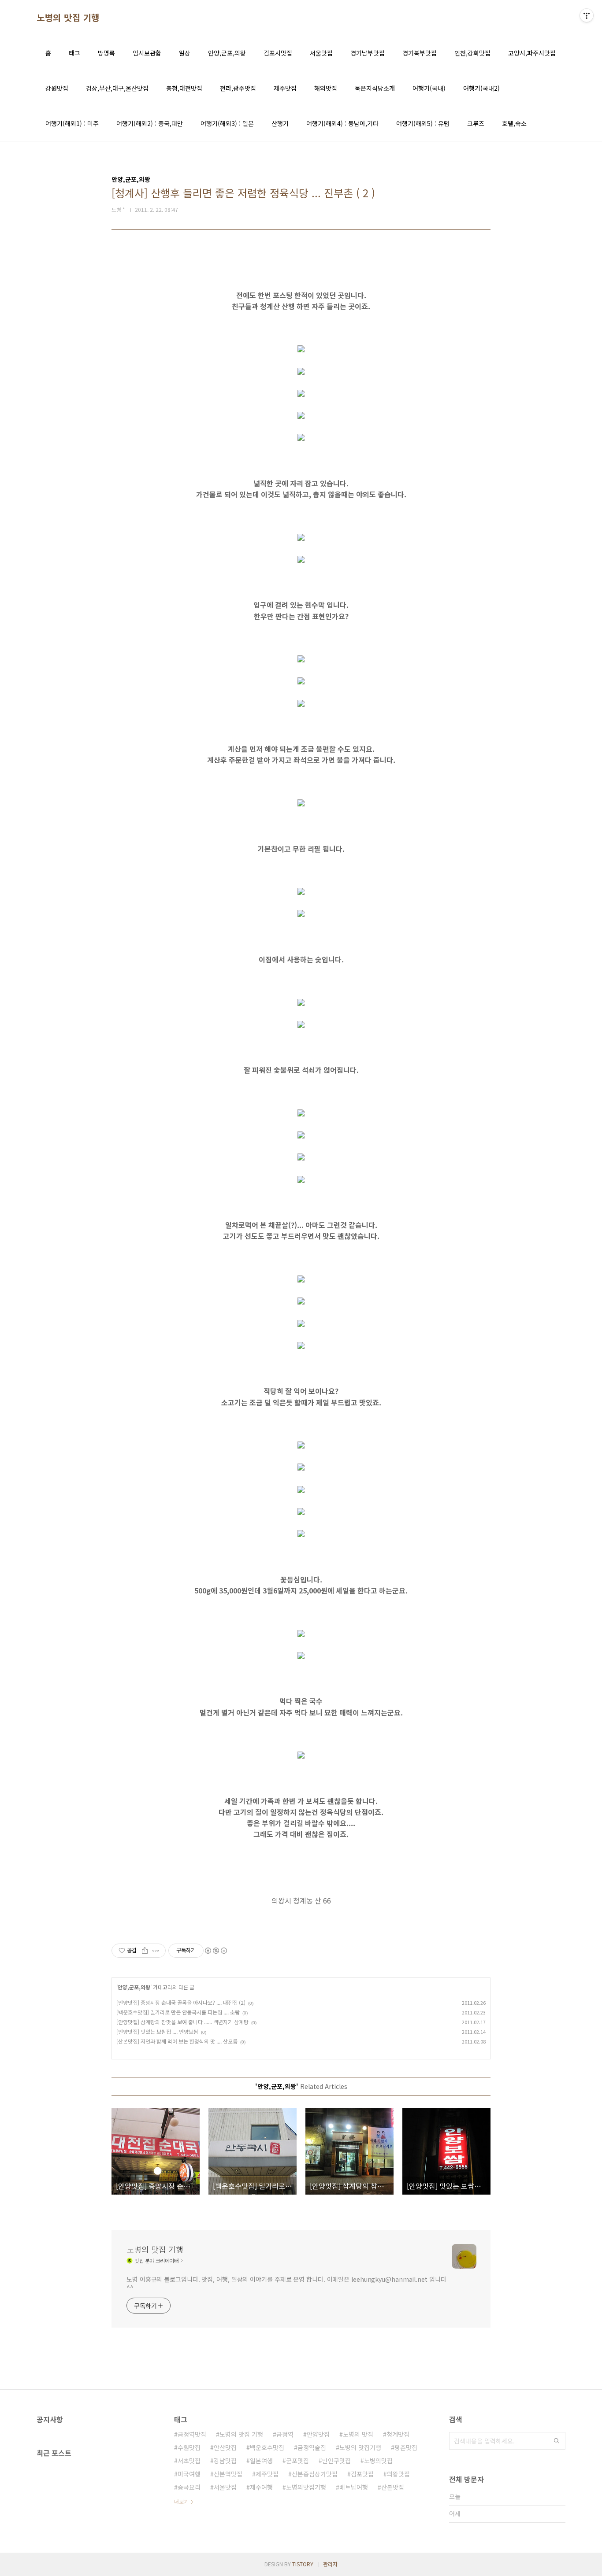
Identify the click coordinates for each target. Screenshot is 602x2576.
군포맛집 (297, 2461)
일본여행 (261, 2461)
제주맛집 (285, 88)
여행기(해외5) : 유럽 (423, 123)
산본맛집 (393, 2487)
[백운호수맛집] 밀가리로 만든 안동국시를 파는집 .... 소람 (178, 2012)
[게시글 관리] (156, 1951)
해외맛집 (326, 88)
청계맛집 (398, 2434)
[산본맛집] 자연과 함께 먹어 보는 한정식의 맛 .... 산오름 (177, 2041)
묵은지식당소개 (375, 88)
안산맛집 (225, 2447)
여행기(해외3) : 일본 (227, 123)
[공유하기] (145, 1951)
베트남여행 (354, 2487)
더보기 (181, 2501)
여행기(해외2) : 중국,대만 (150, 123)
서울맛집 (321, 53)
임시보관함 (147, 53)
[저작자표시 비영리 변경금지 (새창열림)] (216, 1951)
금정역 (285, 2434)
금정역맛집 (192, 2434)
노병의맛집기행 (306, 2487)
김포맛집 (362, 2474)
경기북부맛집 (420, 53)
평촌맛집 (406, 2447)
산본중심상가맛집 (315, 2474)
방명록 (106, 53)
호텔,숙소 (514, 123)
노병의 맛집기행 (360, 2447)
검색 (557, 2441)
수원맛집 (189, 2447)
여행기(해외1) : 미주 (72, 123)
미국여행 (189, 2474)
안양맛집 (318, 2434)
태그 (74, 53)
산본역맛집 (228, 2474)
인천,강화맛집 (472, 53)
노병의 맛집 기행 (68, 18)
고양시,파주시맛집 (532, 53)
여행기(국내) (429, 88)
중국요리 (189, 2487)
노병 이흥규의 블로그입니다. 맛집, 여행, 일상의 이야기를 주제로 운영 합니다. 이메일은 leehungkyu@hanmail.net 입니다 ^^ (286, 2283)
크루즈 (476, 123)
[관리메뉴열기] (587, 15)
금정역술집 (312, 2447)
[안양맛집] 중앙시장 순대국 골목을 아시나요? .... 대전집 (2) (181, 2002)
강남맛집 (225, 2461)
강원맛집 (57, 88)
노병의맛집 (378, 2461)
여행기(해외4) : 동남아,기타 (342, 123)
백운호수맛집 (267, 2447)
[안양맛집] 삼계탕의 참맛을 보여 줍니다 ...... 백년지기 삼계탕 (182, 2022)
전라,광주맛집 (238, 88)
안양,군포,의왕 (227, 53)
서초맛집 (189, 2461)
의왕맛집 (398, 2474)
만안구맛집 (336, 2461)
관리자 (330, 2564)
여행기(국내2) (481, 88)
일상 (185, 53)
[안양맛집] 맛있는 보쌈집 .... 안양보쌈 (157, 2031)
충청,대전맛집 (184, 88)
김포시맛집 (278, 53)
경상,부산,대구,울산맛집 (117, 88)
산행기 (280, 123)
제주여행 (261, 2487)
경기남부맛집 (368, 53)
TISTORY (303, 2564)
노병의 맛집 (358, 2434)
